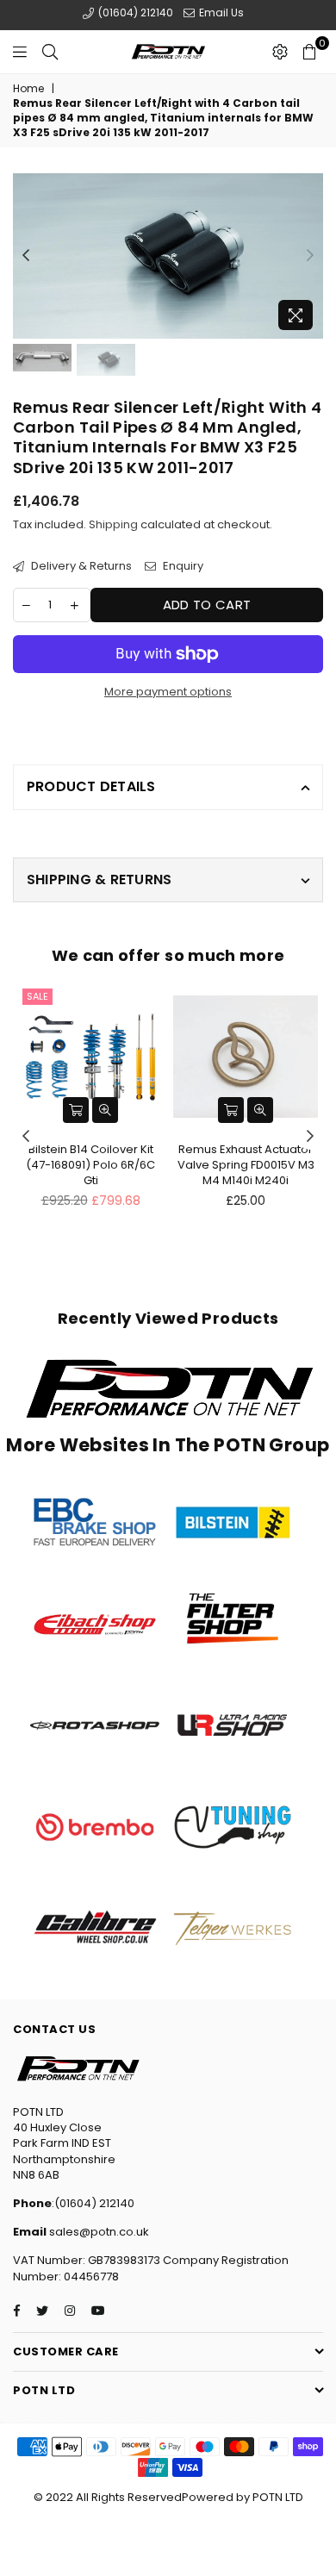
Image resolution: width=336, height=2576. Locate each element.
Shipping (113, 524)
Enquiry (182, 566)
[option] (168, 256)
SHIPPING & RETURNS (99, 879)
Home (28, 89)
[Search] (50, 52)
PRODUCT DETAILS (91, 786)
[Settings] (280, 52)
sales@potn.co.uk (98, 2232)
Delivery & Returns (80, 566)
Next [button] (310, 256)
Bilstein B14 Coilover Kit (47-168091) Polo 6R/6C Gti (90, 1165)
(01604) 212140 (134, 12)
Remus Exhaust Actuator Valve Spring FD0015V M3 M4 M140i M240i (246, 1165)
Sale (37, 996)
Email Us (220, 12)
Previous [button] (26, 256)
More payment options (168, 692)
